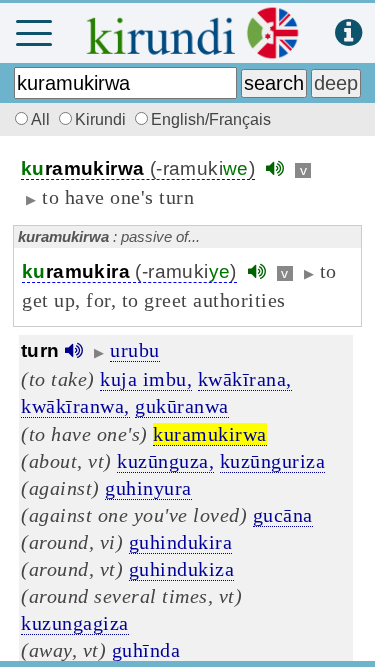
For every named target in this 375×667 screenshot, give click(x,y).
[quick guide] (348, 33)
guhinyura (148, 488)
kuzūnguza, (165, 461)
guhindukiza (182, 569)
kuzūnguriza (273, 461)
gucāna (283, 515)
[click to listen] (275, 168)
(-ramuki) (138, 168)
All (42, 119)
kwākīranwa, (75, 406)
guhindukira (181, 542)
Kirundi (102, 119)
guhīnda (146, 650)
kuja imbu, (146, 379)
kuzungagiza (75, 623)
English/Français (211, 119)
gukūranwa (182, 406)
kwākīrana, (245, 379)
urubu (135, 350)
